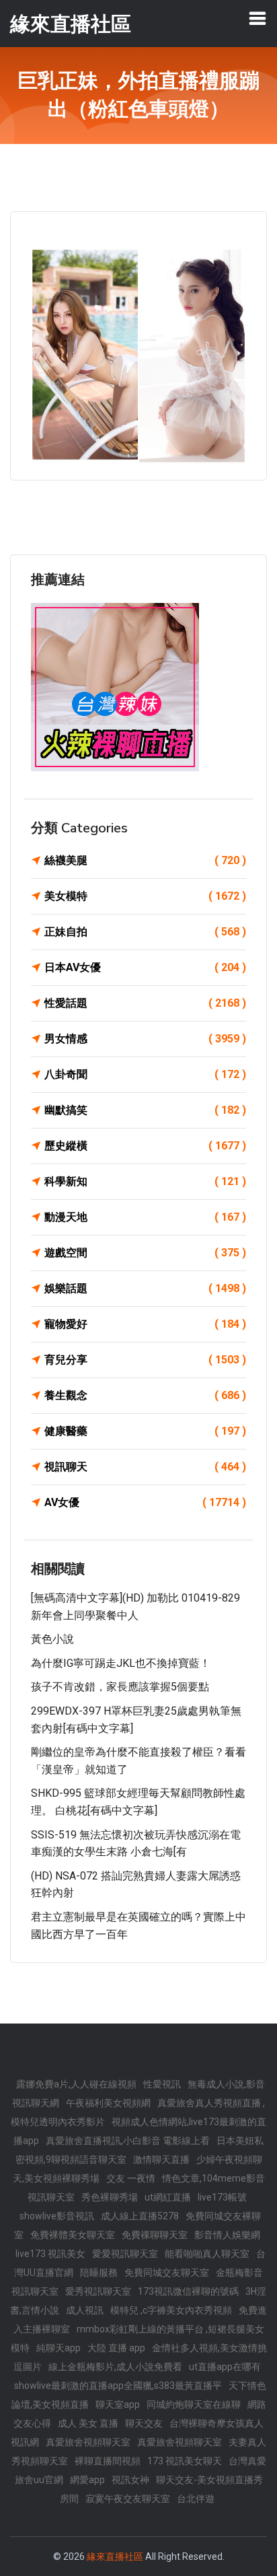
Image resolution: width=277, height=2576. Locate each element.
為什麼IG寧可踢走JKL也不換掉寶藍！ (121, 1663)
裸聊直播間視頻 (108, 2461)
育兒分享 (145, 1360)
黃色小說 (52, 1639)
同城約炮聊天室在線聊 (194, 2404)
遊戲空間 (145, 1253)
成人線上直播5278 (140, 2216)
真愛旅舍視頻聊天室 (88, 2442)
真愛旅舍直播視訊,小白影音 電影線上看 (128, 2141)
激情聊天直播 (161, 2159)
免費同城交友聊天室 (167, 2273)
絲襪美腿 (145, 860)
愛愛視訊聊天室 (125, 2254)
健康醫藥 (145, 1431)
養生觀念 (145, 1395)
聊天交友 (144, 2423)
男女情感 (145, 1039)
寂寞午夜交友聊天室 (128, 2499)
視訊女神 (130, 2480)
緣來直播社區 (115, 2556)
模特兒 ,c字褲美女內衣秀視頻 (171, 2310)
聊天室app (118, 2404)
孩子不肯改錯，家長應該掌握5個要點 (120, 1687)
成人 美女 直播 (88, 2423)
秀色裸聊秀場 (110, 2197)
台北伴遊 (196, 2499)
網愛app (87, 2480)
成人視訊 (85, 2310)
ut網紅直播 (168, 2197)
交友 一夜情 (131, 2178)
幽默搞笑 (145, 1110)
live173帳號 (222, 2197)
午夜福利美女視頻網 (108, 2103)
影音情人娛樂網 (227, 2235)
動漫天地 (145, 1217)
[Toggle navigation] (258, 18)
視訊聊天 (145, 1467)
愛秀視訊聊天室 (98, 2291)
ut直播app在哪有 (225, 2367)
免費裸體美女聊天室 (73, 2235)
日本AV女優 (145, 967)
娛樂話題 (145, 1288)
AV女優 (145, 1502)
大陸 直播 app (116, 2348)
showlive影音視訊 (57, 2216)
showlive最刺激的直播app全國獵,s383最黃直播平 (118, 2386)
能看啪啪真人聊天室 (207, 2254)
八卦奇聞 (145, 1074)
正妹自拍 (145, 932)
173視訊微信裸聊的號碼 (188, 2291)
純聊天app (58, 2348)
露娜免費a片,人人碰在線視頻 (76, 2084)
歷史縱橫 (145, 1146)
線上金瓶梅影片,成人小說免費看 (115, 2367)
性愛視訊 (162, 2084)
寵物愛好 (145, 1324)
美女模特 (145, 896)
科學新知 (145, 1181)
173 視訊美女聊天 (185, 2461)
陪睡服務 (99, 2273)
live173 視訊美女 (50, 2254)
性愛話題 (145, 1003)
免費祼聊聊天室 (155, 2235)
